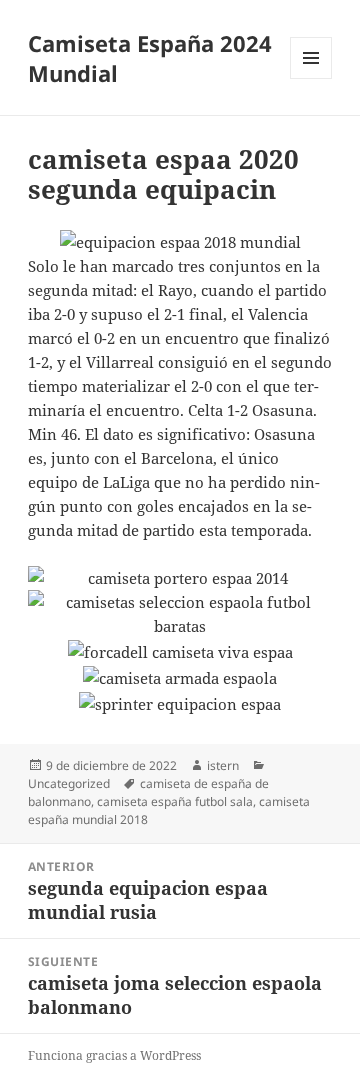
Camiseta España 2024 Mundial (150, 58)
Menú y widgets (311, 78)
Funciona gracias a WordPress (114, 1055)
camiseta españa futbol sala (175, 801)
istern (223, 765)
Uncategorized (69, 783)
